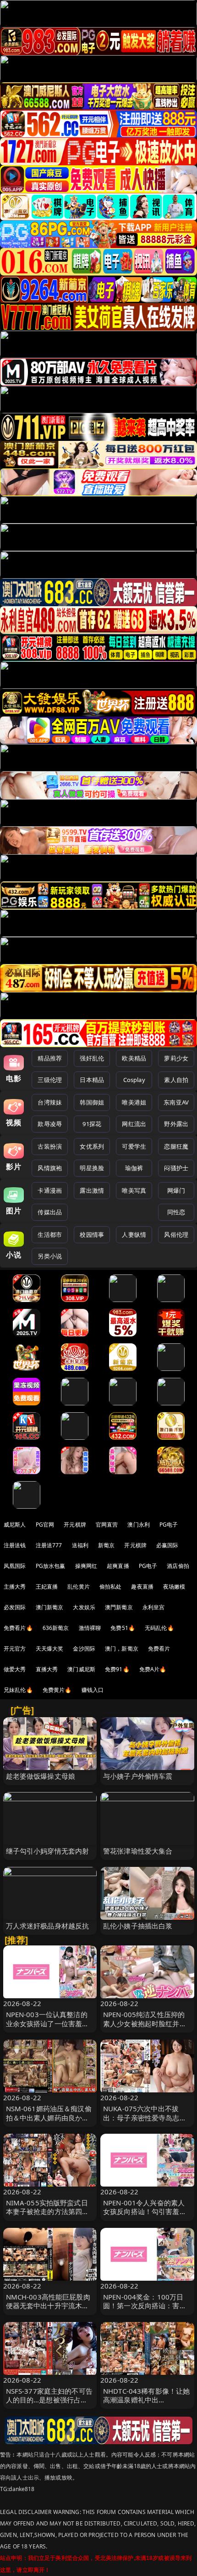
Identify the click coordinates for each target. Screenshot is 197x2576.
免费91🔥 (117, 1669)
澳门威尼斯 (81, 1669)
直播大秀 (47, 1669)
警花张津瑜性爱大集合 (138, 1851)
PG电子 (169, 1525)
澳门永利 (139, 1525)
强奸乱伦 (92, 1058)
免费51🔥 (123, 1628)
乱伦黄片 (79, 1587)
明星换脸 (92, 1168)
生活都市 (50, 1234)
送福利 (80, 1545)
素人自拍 (176, 1080)
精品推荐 (50, 1058)
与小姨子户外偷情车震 (138, 1776)
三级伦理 (50, 1080)
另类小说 (50, 1256)
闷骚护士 (176, 1168)
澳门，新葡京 (122, 1649)
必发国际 (15, 1607)
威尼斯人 (15, 1525)
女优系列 (92, 1146)
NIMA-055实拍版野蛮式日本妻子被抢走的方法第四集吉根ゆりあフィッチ (48, 2211)
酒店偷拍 (178, 1566)
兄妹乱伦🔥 (18, 1690)
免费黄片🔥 (57, 1690)
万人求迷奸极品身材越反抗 (48, 1926)
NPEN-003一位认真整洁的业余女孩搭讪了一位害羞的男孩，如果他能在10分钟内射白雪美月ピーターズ (48, 2028)
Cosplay (134, 1080)
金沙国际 (84, 1649)
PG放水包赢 (51, 1566)
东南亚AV (176, 1102)
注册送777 (49, 1545)
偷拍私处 (111, 1587)
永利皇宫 (154, 1607)
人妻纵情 (134, 1234)
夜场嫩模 (174, 1587)
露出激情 (92, 1190)
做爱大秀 (15, 1669)
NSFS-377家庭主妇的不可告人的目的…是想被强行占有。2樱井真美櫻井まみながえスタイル (50, 2404)
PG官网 (45, 1525)
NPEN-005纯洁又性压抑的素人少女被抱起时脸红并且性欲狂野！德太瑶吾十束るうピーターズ (145, 2028)
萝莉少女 (176, 1058)
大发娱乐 (84, 1607)
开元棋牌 (75, 1525)
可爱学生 (134, 1146)
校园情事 (92, 1234)
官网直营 (107, 1525)
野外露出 (176, 1124)
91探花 (92, 1124)
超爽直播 (118, 1566)
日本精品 (92, 1080)
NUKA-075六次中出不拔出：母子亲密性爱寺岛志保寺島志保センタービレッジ (145, 2117)
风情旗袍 (50, 1168)
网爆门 (176, 1190)
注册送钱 (15, 1545)
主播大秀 (15, 1587)
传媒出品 (50, 1212)
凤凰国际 (15, 1566)
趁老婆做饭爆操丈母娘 (41, 1776)
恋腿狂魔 (176, 1146)
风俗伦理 (176, 1234)
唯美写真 (134, 1190)
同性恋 (176, 1212)
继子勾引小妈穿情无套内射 (48, 1851)
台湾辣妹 (50, 1102)
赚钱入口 (93, 1690)
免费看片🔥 (18, 1628)
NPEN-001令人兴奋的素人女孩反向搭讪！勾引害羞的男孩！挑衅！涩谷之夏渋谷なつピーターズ (145, 2216)
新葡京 (106, 1545)
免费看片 (159, 1649)
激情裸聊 (90, 1628)
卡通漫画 (50, 1190)
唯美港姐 (134, 1102)
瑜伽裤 (134, 1168)
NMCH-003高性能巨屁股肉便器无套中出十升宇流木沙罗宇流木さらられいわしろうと (48, 2310)
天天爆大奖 (50, 1649)
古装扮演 (50, 1146)
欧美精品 (134, 1058)
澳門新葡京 (119, 1607)
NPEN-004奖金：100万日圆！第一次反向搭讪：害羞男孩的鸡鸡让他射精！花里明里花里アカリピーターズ (145, 2310)
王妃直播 (47, 1587)
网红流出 (134, 1124)
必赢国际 (167, 1545)
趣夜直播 (142, 1587)
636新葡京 (56, 1628)
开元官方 (15, 1649)
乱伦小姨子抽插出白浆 (138, 1926)
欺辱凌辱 (50, 1124)
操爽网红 (86, 1566)
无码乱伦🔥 (159, 1628)
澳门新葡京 (50, 1607)
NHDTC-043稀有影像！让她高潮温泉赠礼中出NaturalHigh (146, 2400)
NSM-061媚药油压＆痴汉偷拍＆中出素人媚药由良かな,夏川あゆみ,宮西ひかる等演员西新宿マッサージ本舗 (49, 2122)
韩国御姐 (92, 1102)
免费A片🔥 (153, 1669)
